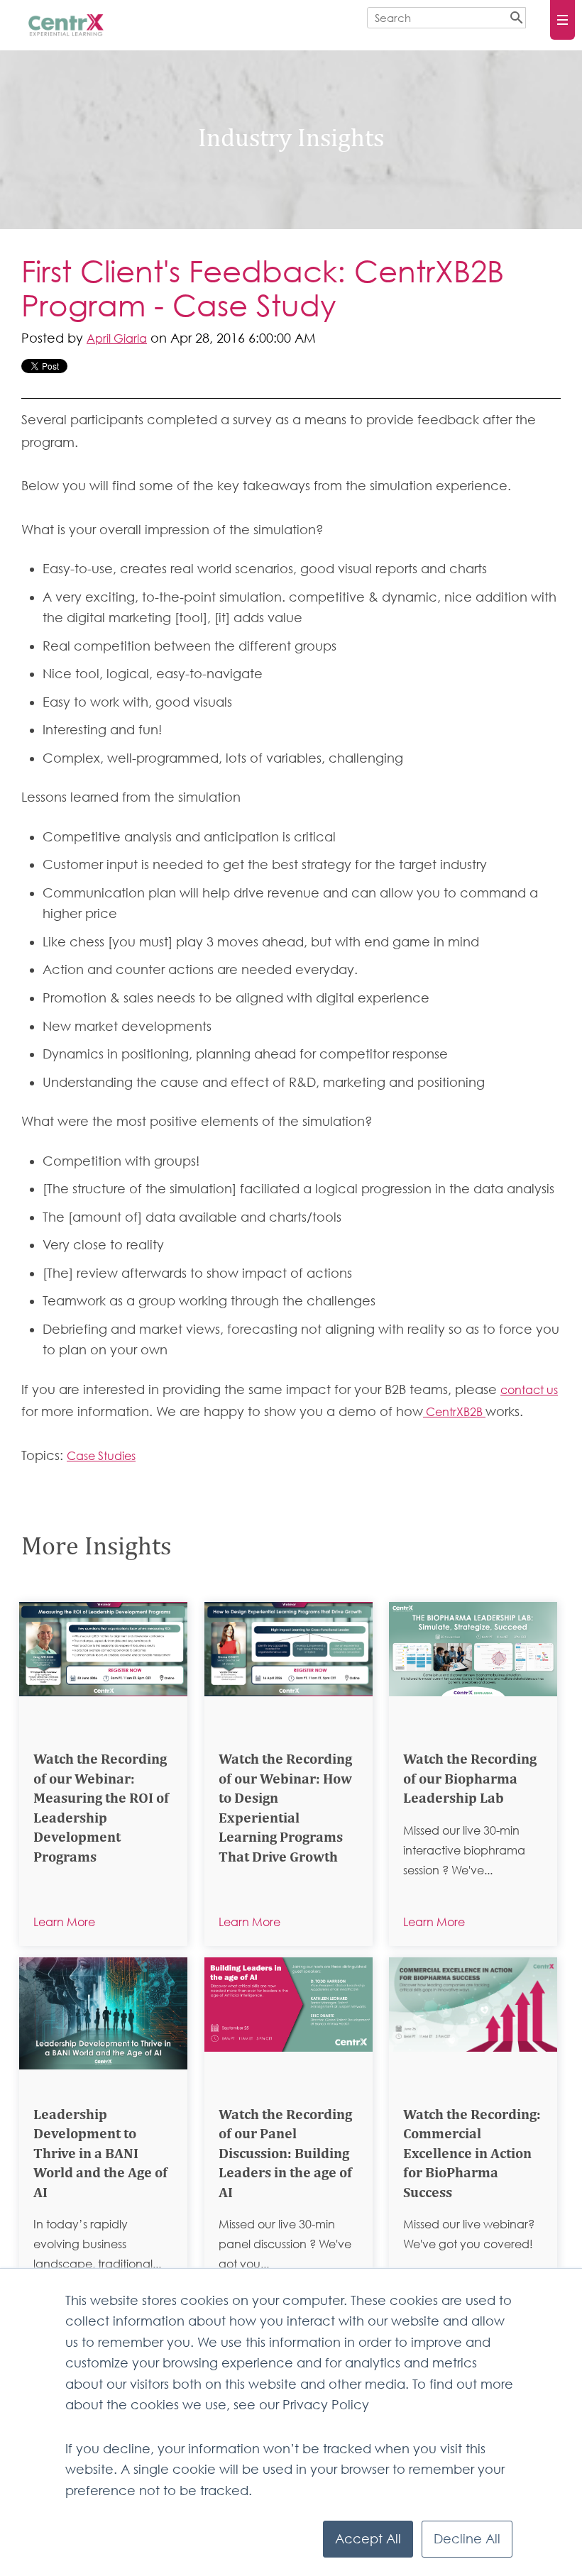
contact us (529, 1390)
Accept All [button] (368, 2539)
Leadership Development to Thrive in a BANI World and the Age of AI (100, 2155)
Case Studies (101, 1456)
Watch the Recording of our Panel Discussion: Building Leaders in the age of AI (285, 2155)
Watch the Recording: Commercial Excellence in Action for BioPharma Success (472, 2155)
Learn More (64, 1922)
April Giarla (117, 338)
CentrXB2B (454, 1412)
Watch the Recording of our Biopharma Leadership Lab (470, 1780)
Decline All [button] (467, 2539)
